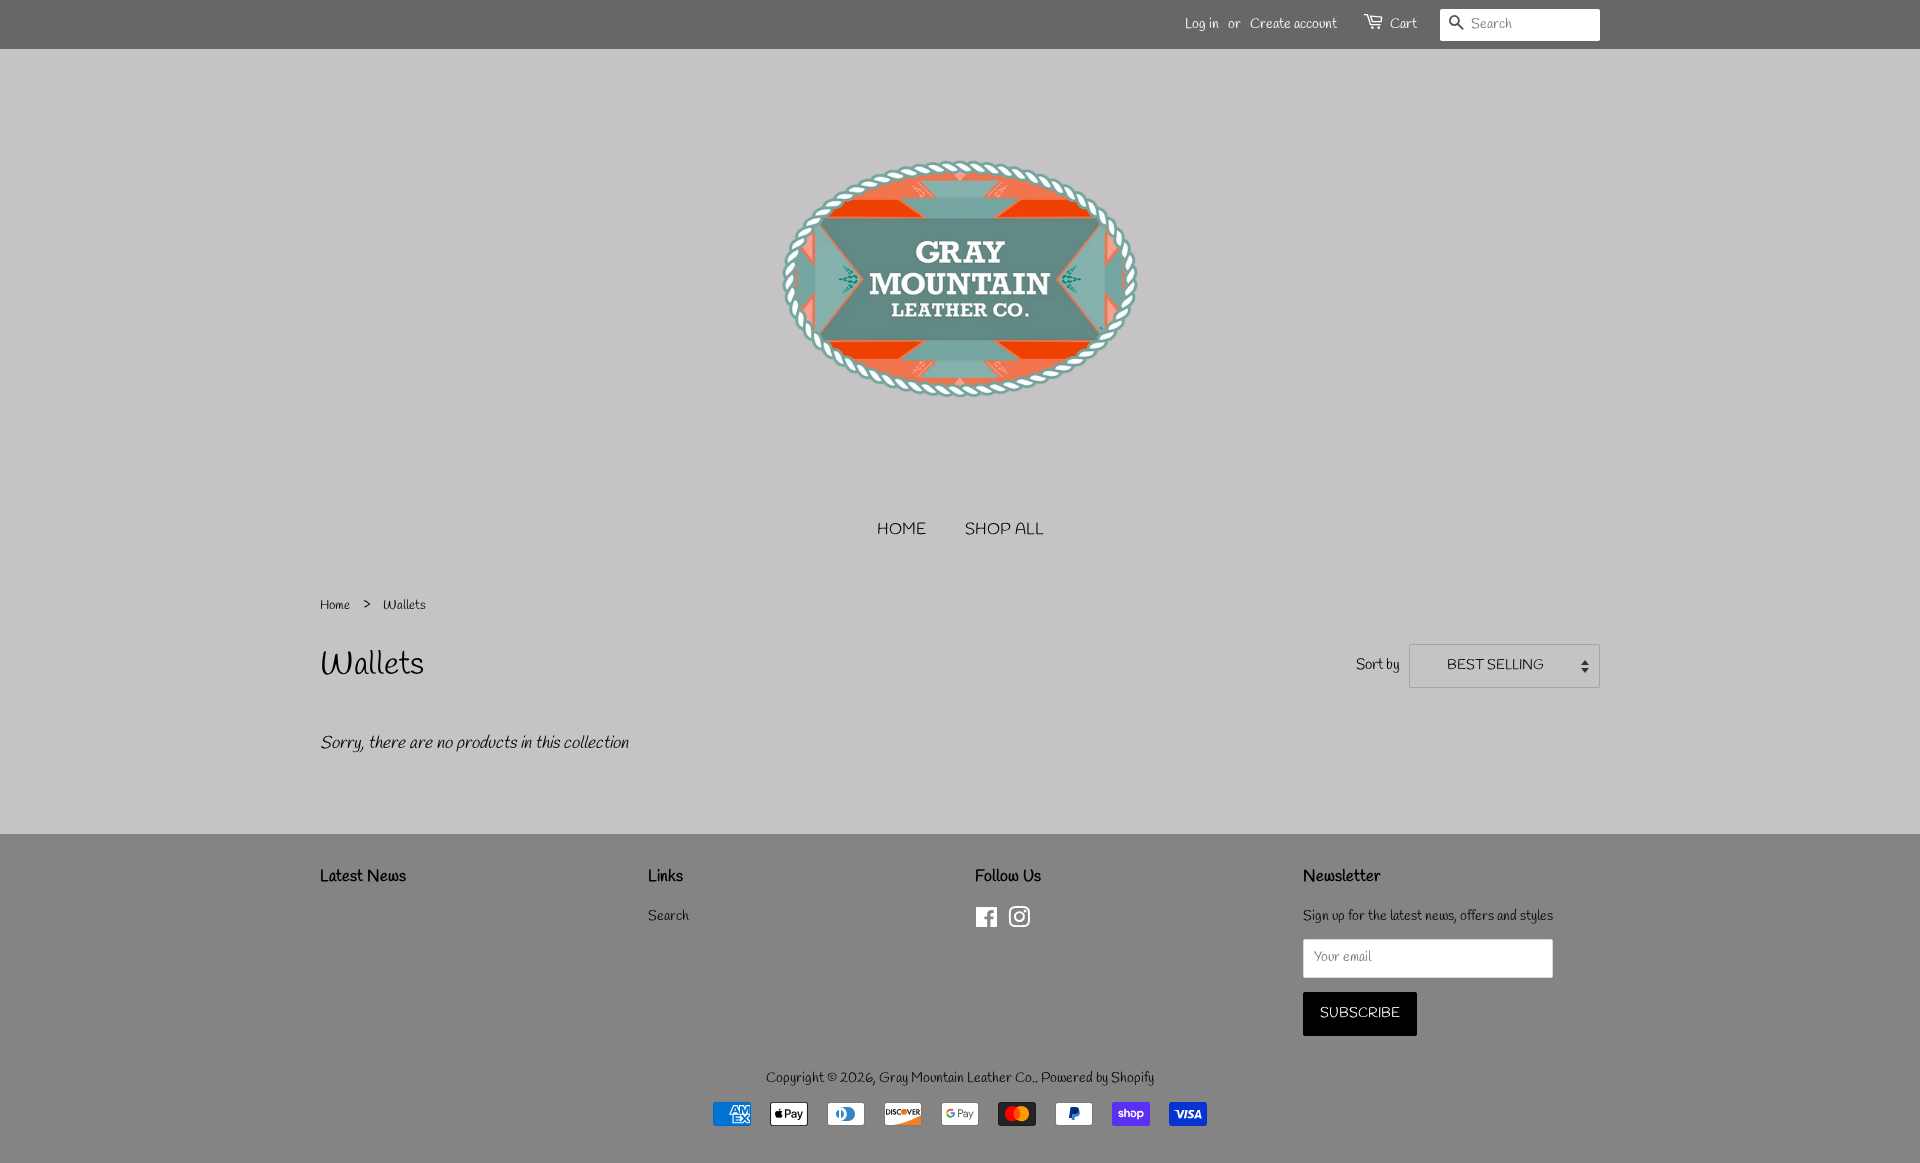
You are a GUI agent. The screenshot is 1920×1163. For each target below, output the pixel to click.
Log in (1202, 24)
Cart (1403, 24)
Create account (1293, 24)
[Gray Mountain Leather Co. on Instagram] (1019, 922)
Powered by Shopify (1097, 1078)
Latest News (363, 876)
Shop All (1004, 529)
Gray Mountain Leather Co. (957, 1078)
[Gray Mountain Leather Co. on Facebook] (986, 922)
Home (901, 529)
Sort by (1378, 665)
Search (668, 916)
